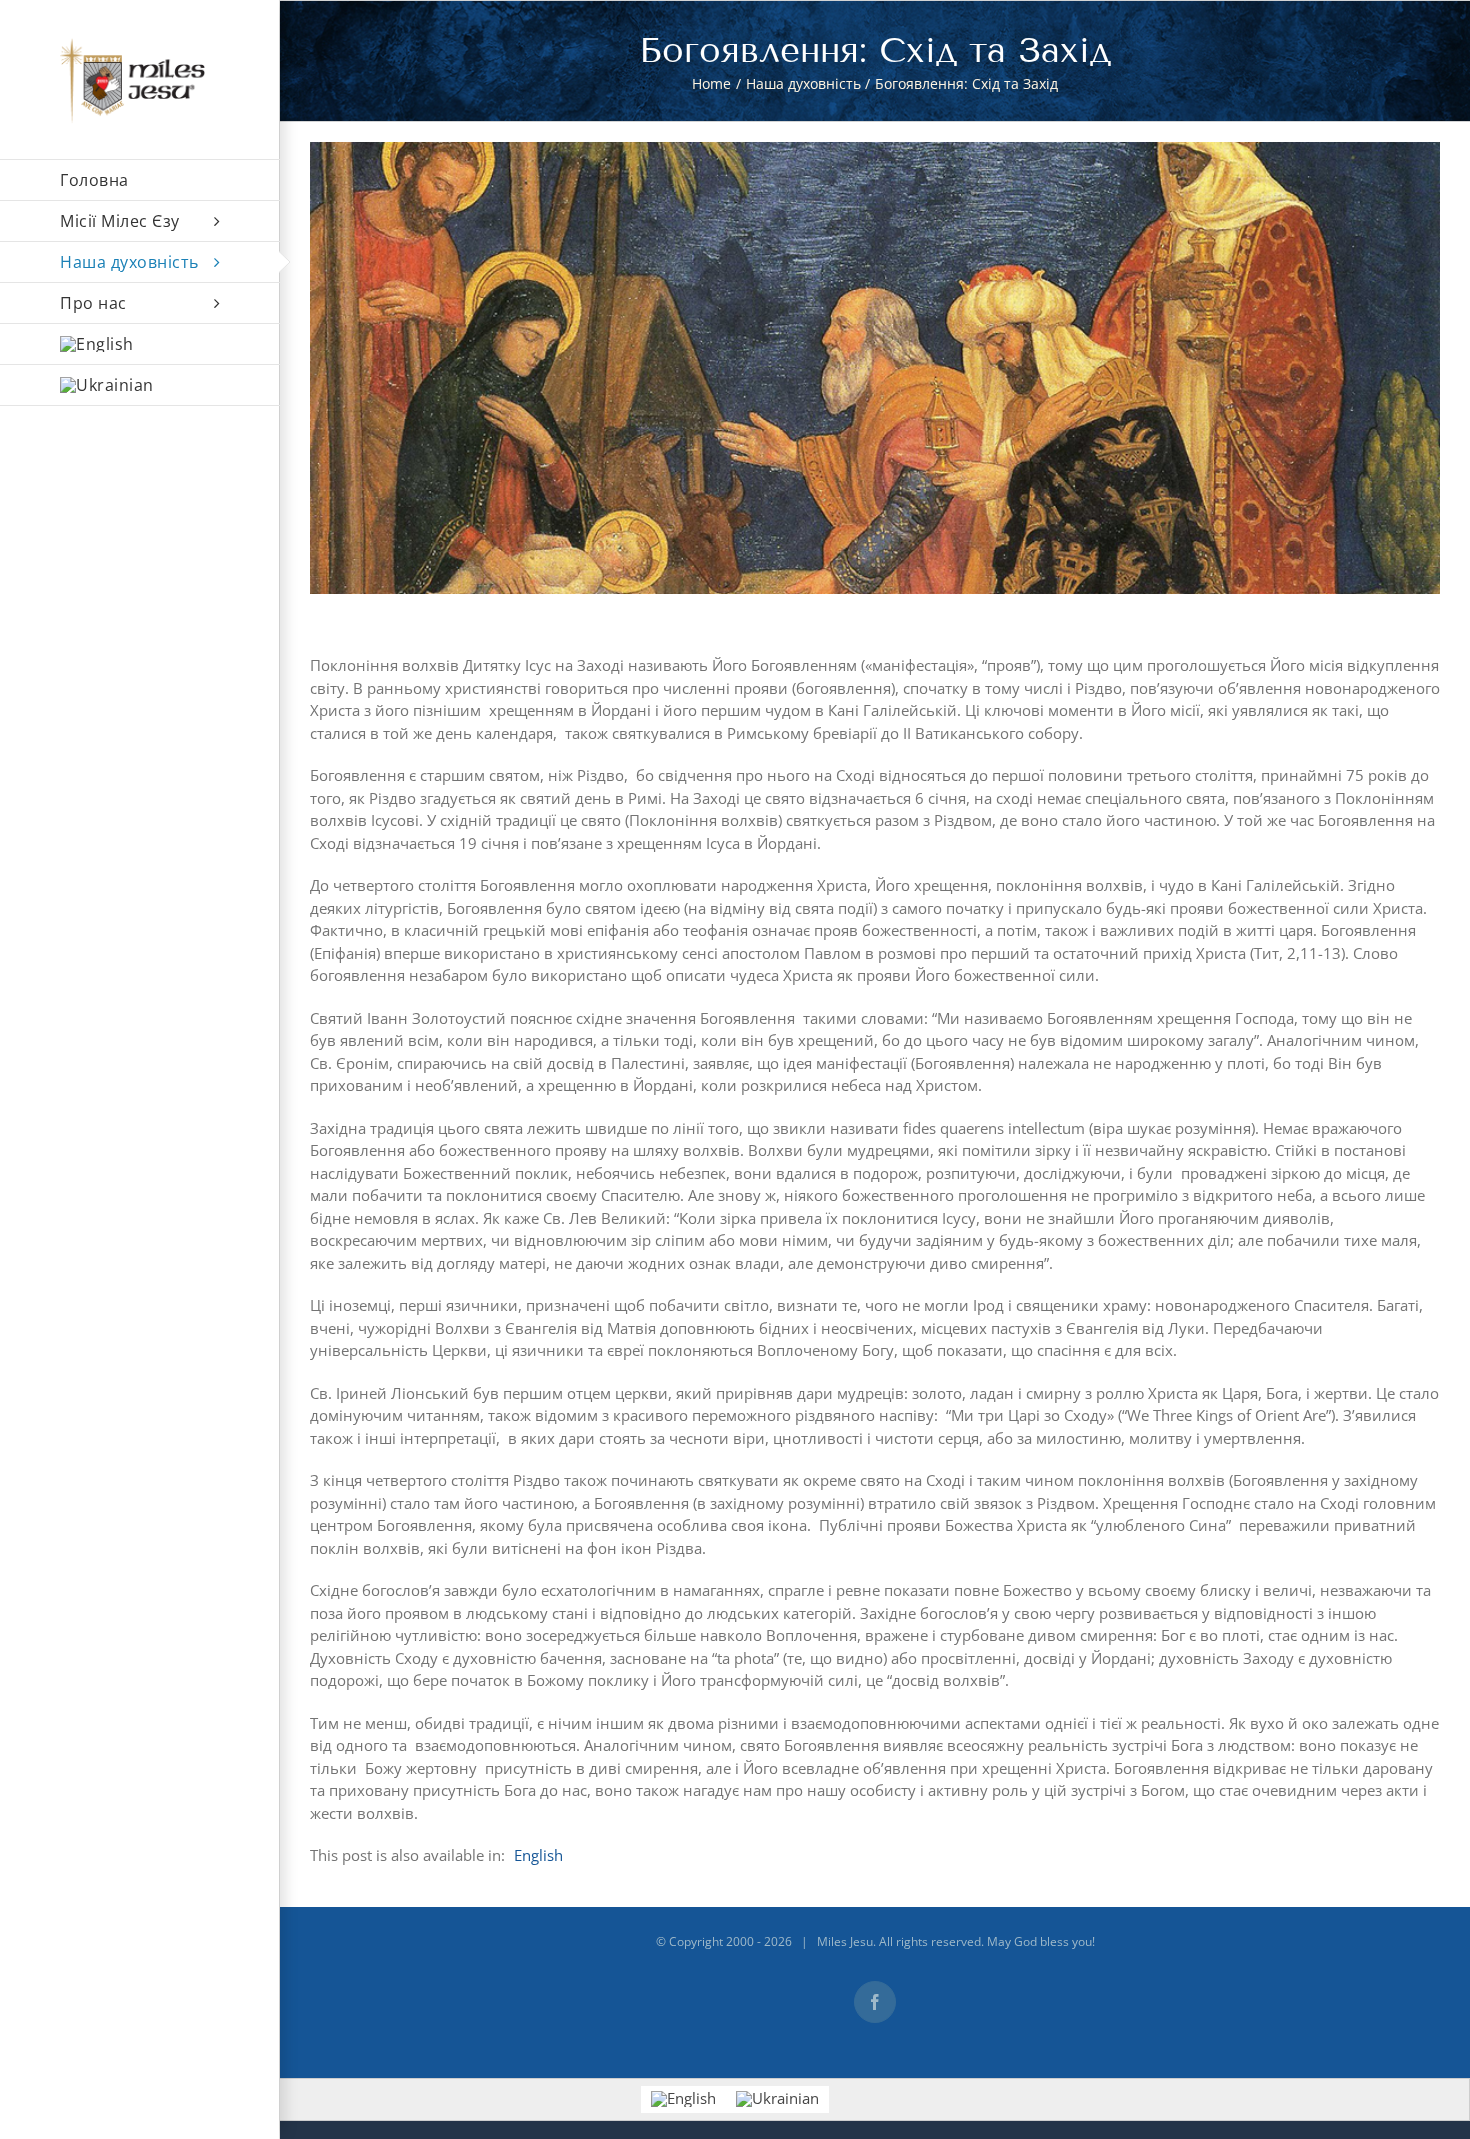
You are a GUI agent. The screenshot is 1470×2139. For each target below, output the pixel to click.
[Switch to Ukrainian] (777, 2100)
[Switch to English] (140, 344)
